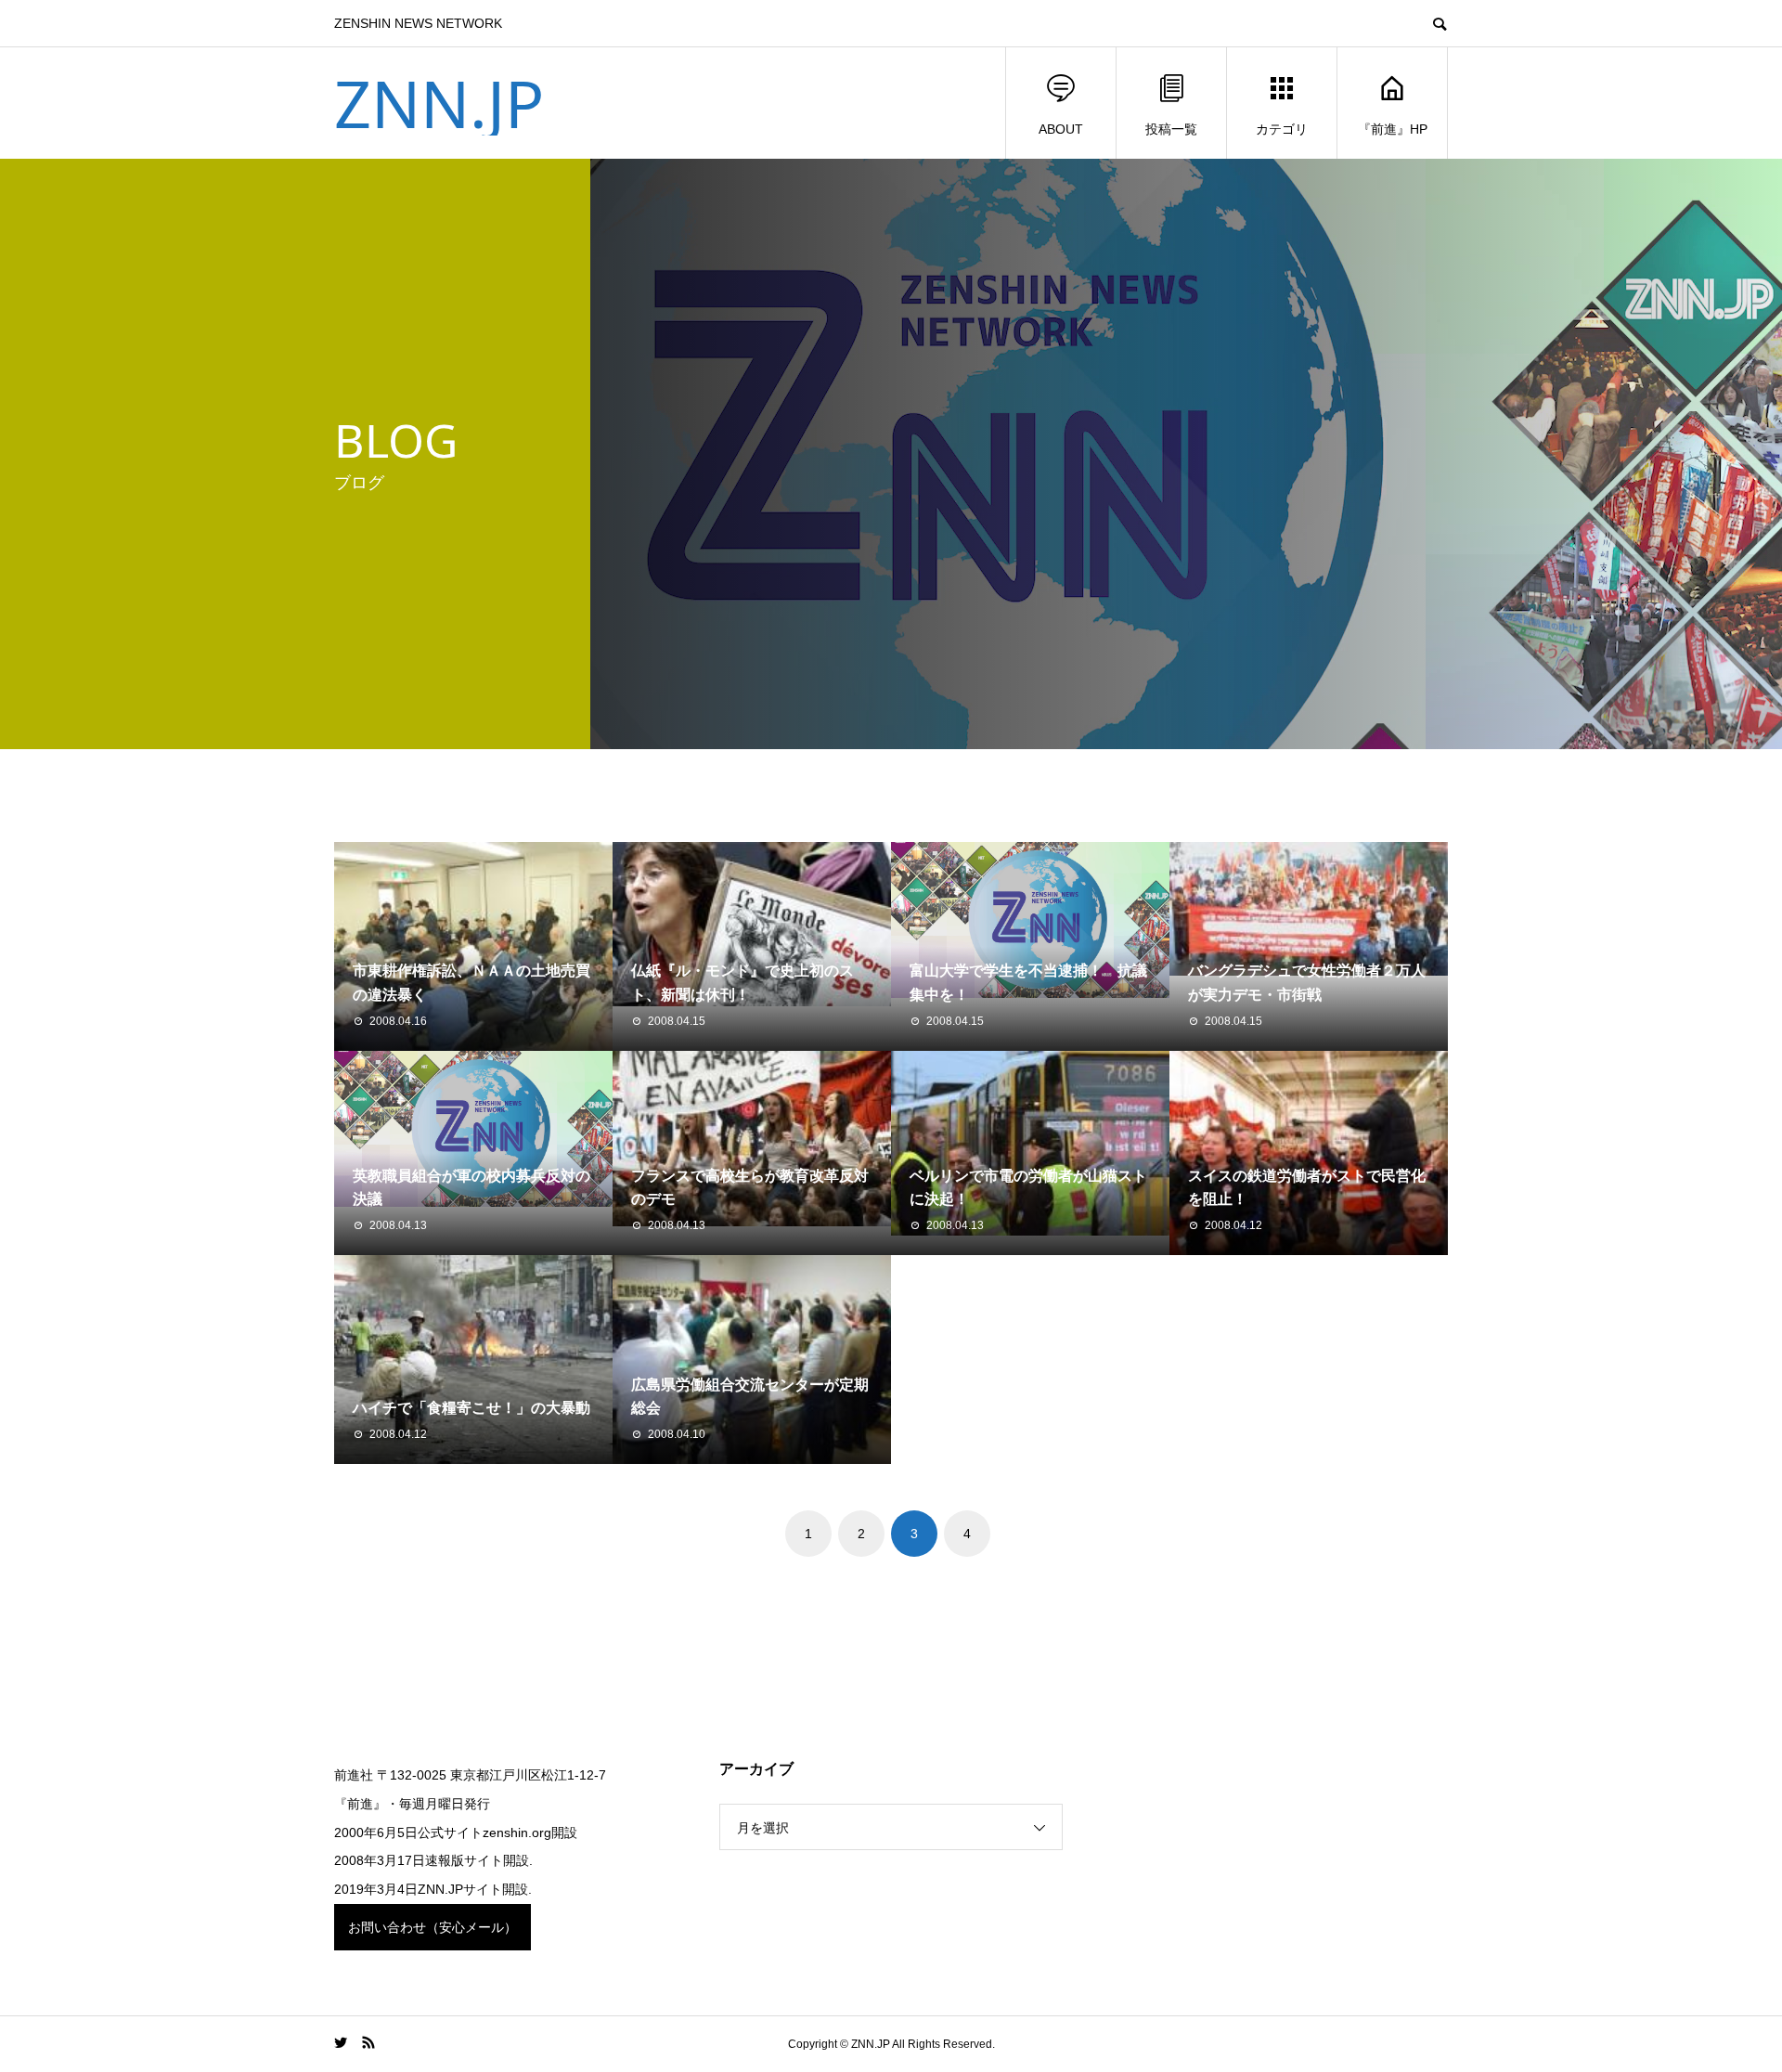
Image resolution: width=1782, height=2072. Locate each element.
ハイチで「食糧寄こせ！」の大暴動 (471, 1408)
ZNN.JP (439, 103)
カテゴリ (1282, 129)
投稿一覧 (1171, 129)
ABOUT (1061, 129)
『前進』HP (1393, 129)
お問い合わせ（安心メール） (433, 1927)
